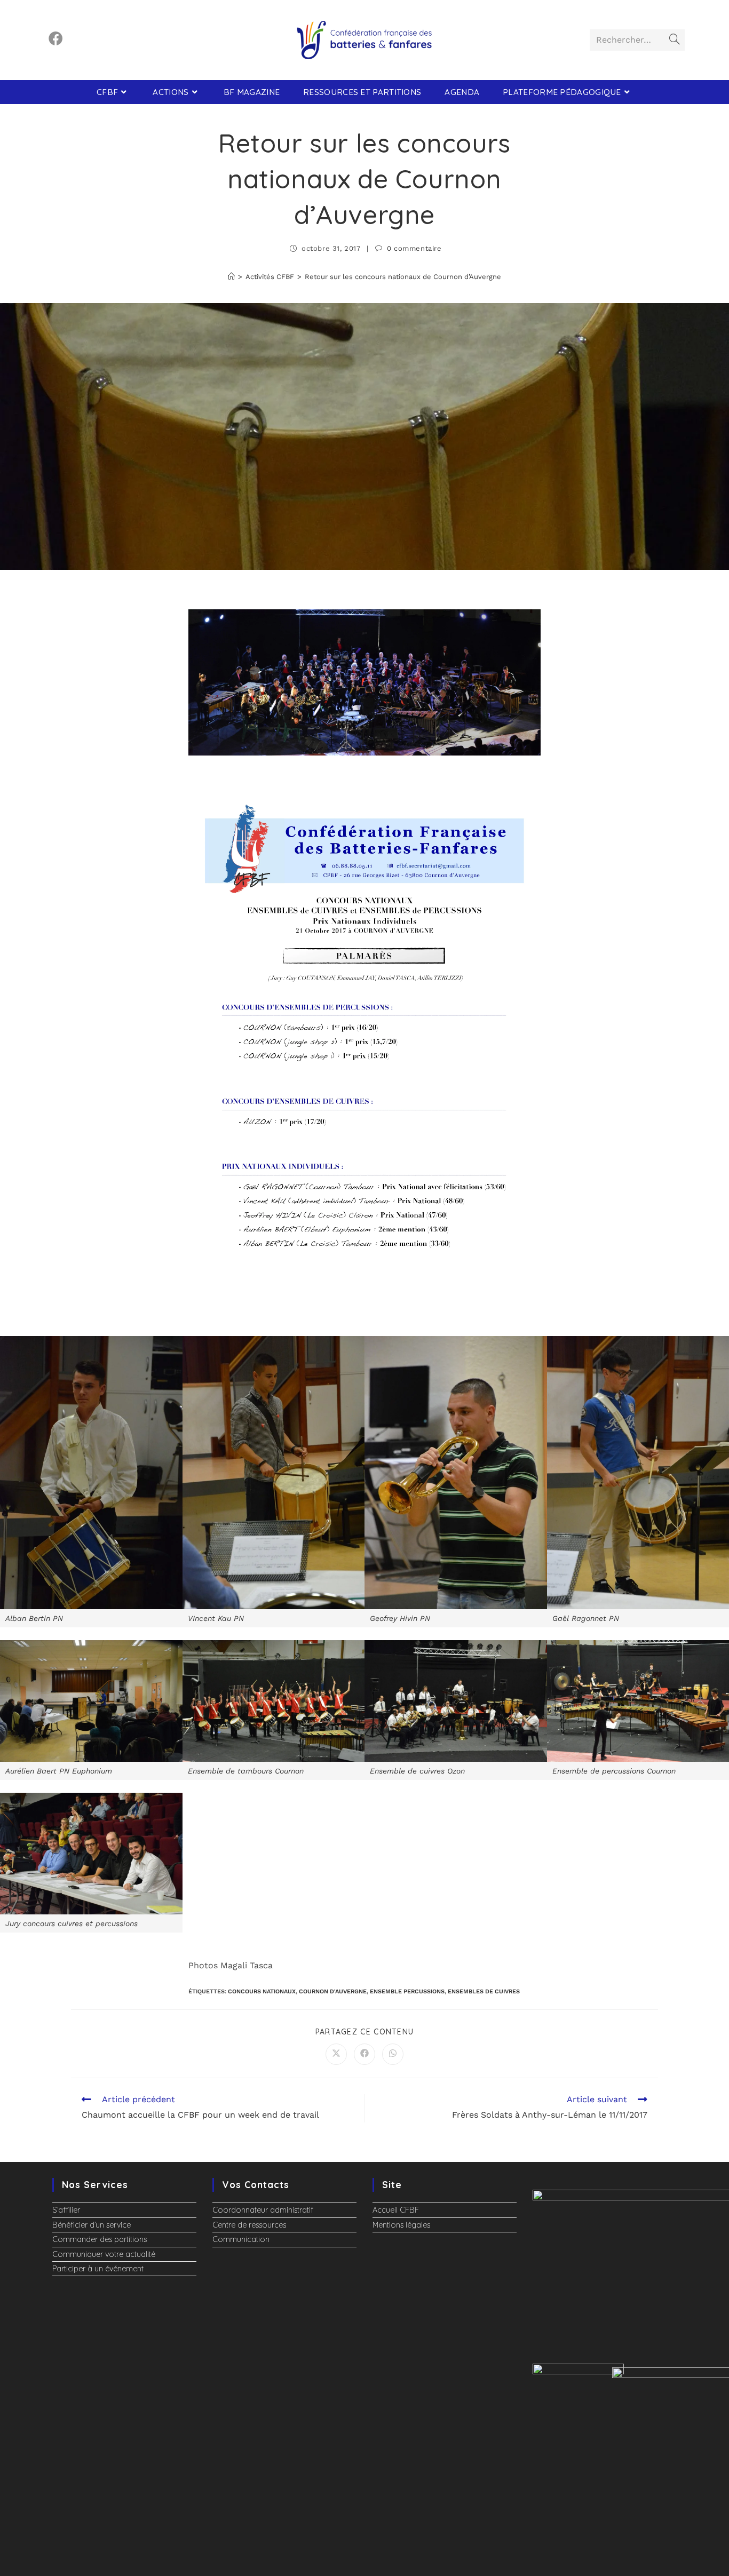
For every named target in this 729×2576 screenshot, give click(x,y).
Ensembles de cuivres (484, 1991)
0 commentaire (414, 248)
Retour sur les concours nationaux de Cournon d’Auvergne (403, 277)
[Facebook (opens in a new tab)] (56, 39)
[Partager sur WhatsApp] (393, 2054)
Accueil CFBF (396, 2210)
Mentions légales (401, 2225)
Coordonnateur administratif (263, 2210)
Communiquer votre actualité (104, 2254)
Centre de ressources (249, 2225)
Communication (241, 2239)
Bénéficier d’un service (92, 2225)
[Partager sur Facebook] (364, 2054)
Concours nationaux (262, 1991)
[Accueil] (231, 277)
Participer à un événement (98, 2269)
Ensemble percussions (407, 1991)
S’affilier (66, 2210)
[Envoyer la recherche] (675, 40)
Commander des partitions (100, 2239)
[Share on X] (336, 2054)
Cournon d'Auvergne (333, 1991)
